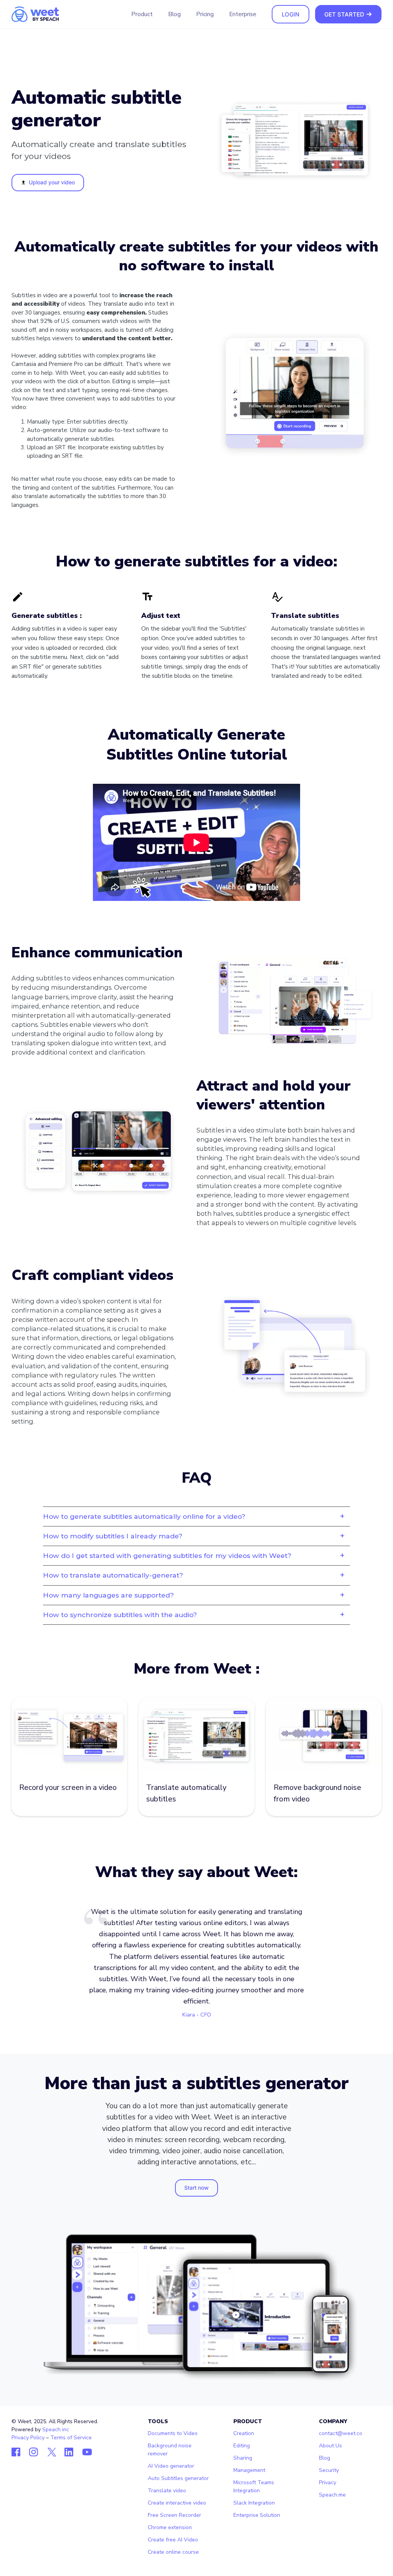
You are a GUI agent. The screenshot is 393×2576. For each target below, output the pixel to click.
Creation (244, 2433)
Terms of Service (71, 2438)
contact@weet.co (341, 2433)
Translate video (167, 2491)
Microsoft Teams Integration (254, 2487)
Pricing (205, 14)
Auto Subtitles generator (178, 2478)
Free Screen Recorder (174, 2515)
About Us (330, 2446)
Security (329, 2470)
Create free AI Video (173, 2540)
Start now (196, 2188)
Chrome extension (170, 2527)
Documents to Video (173, 2433)
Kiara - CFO (197, 2015)
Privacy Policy (28, 2438)
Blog (174, 14)
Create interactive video (177, 2503)
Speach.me (332, 2495)
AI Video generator (171, 2466)
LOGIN (291, 14)
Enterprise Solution (257, 2515)
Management (249, 2470)
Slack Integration (254, 2503)
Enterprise (243, 14)
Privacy (328, 2482)
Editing (242, 2446)
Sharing (243, 2458)
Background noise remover (170, 2450)
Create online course (173, 2552)
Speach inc (56, 2429)
